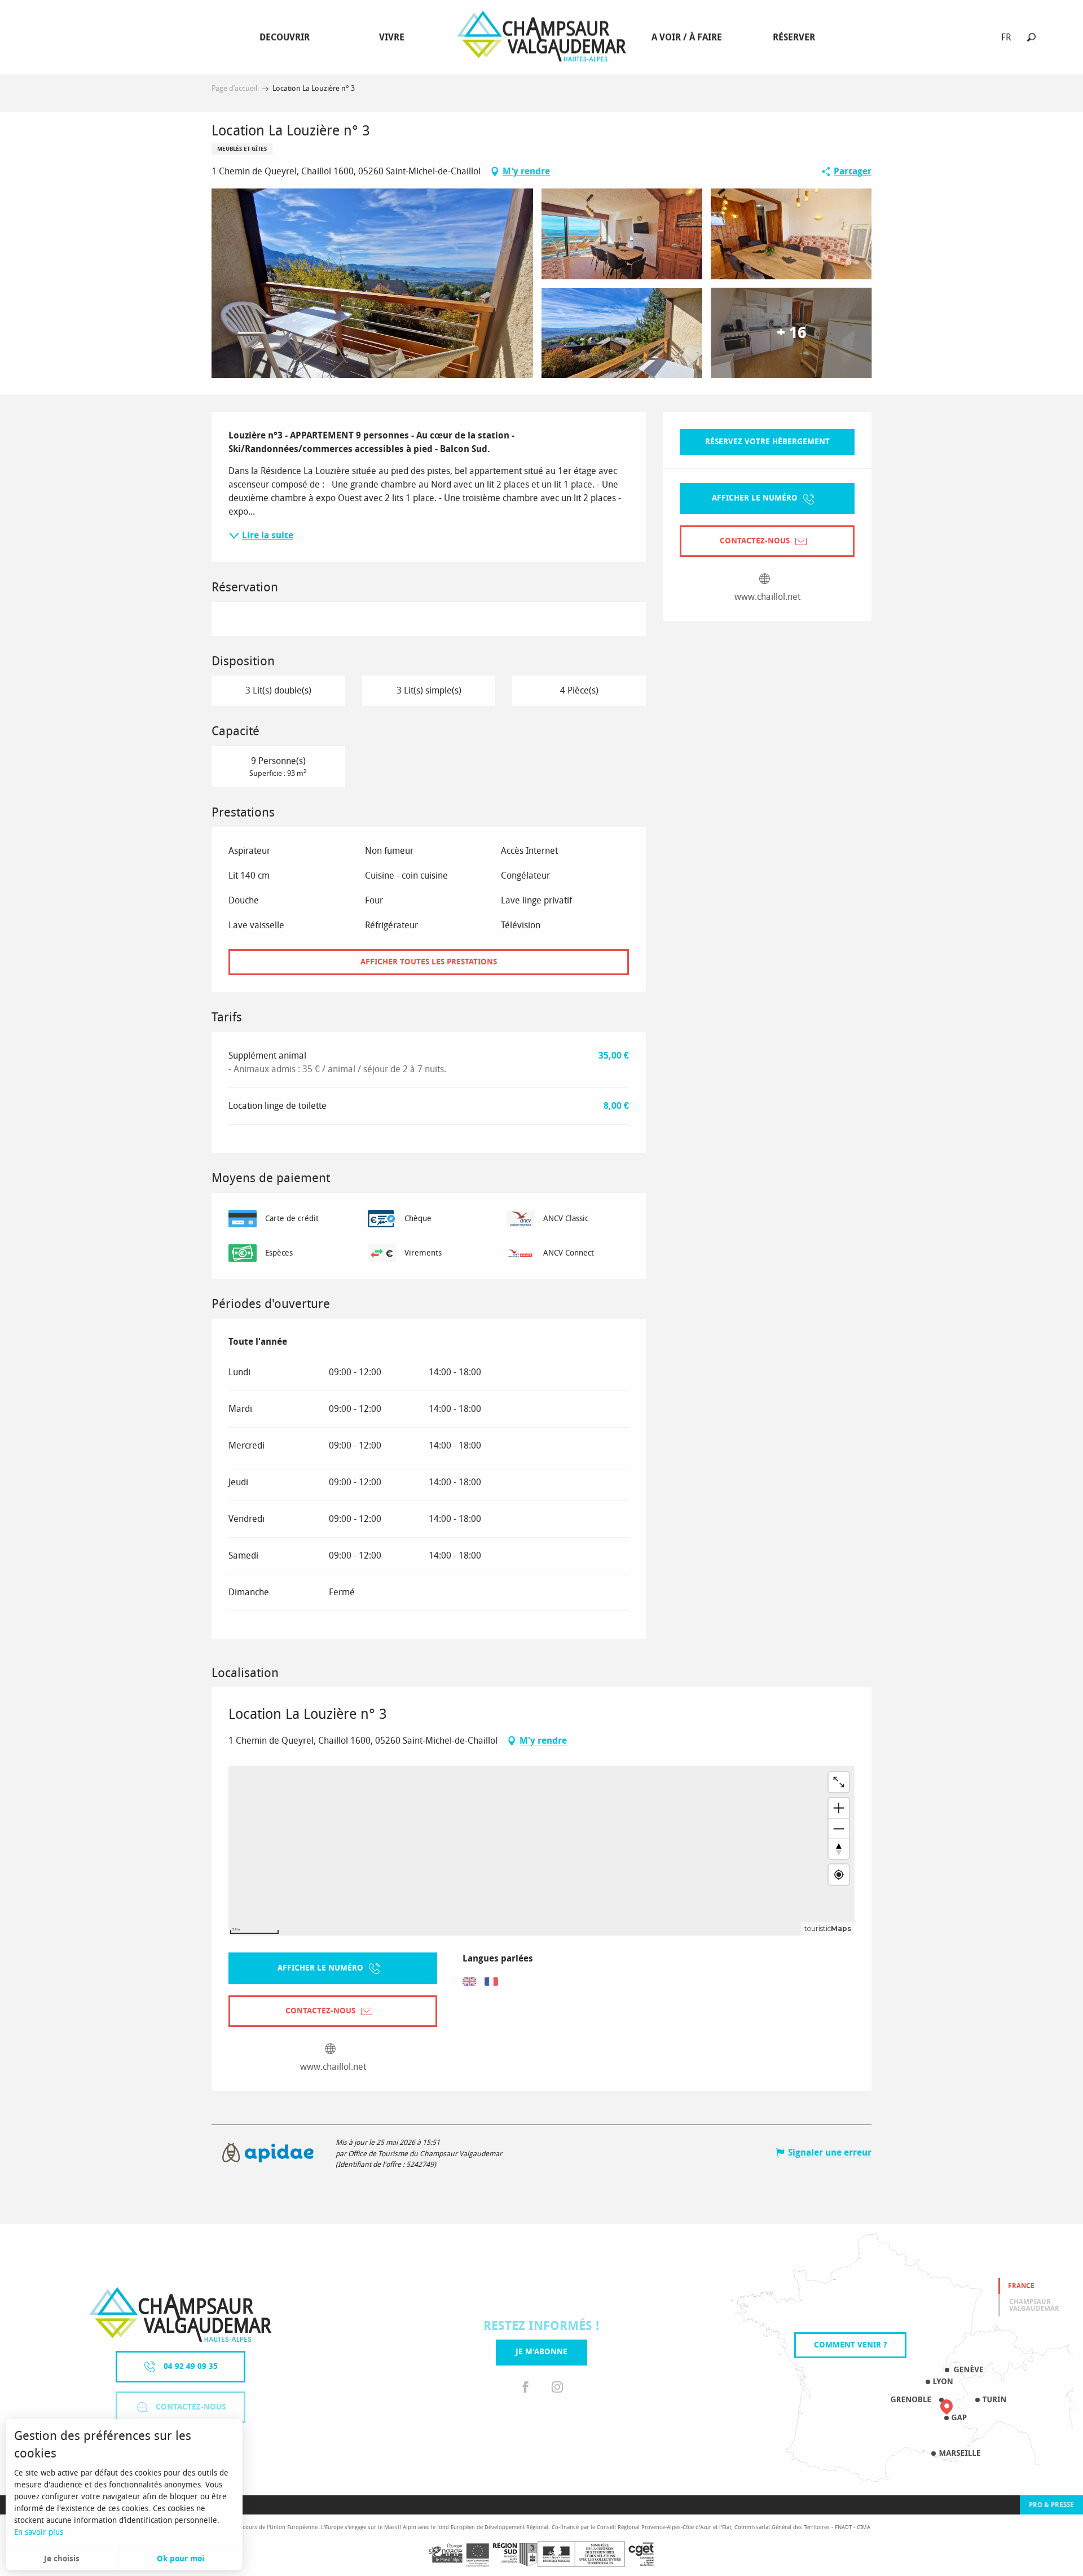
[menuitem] (287, 37)
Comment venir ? (850, 2345)
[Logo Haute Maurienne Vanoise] (180, 2314)
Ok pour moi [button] (180, 2559)
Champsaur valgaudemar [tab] (1034, 2305)
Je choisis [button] (62, 2559)
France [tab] (1021, 2286)
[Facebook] (526, 2388)
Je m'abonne (541, 2352)
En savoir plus (39, 2532)
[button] (1031, 37)
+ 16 (791, 333)
